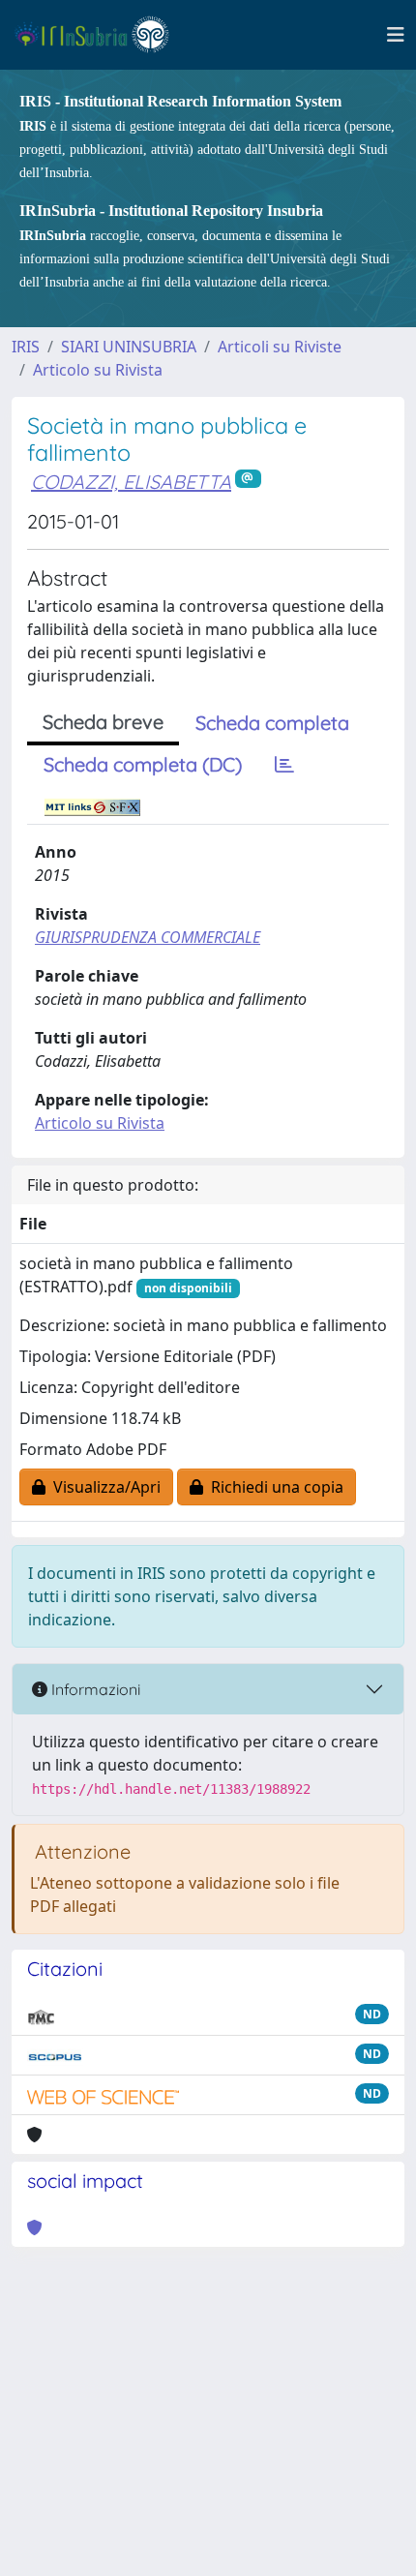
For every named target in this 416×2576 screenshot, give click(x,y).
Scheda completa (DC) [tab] (143, 764)
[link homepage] (100, 35)
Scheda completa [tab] (272, 723)
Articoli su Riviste (280, 347)
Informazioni (94, 1689)
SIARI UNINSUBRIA (129, 347)
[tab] (284, 765)
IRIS (26, 347)
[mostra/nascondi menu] (396, 35)
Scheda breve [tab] (103, 722)
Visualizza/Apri (103, 1487)
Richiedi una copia (273, 1487)
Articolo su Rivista (98, 370)
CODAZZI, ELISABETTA (131, 482)
